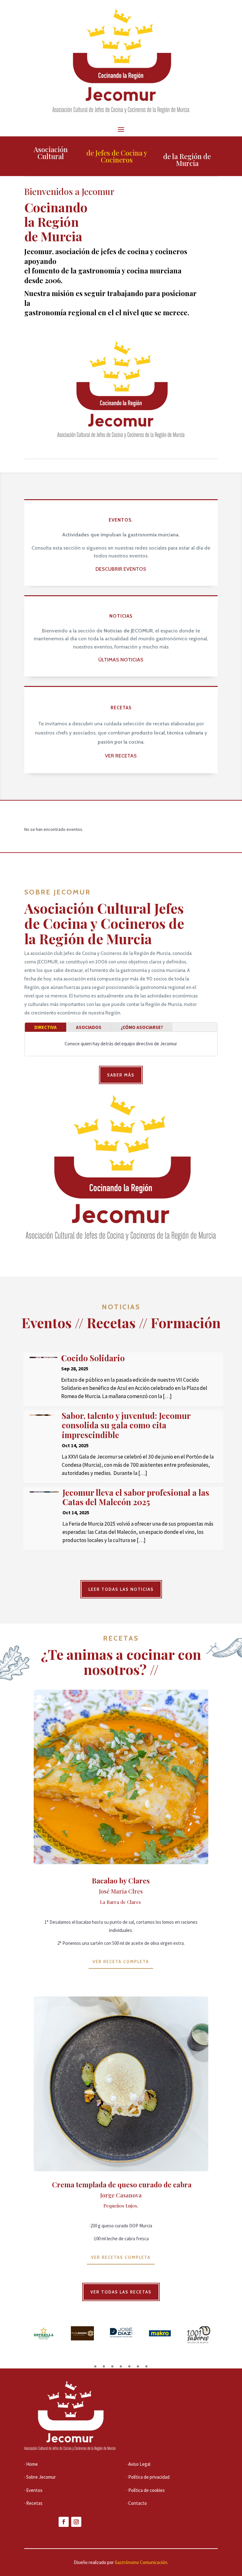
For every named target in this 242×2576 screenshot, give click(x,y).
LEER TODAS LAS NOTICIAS (121, 1589)
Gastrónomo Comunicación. (141, 2562)
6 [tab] (138, 2366)
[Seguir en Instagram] (76, 2522)
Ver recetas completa (121, 2257)
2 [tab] (104, 2366)
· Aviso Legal (138, 2464)
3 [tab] (112, 2366)
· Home (31, 2464)
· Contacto (137, 2503)
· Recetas (33, 2503)
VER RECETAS (121, 756)
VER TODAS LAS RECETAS (121, 2292)
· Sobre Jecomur (40, 2477)
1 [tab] (95, 2366)
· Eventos (33, 2490)
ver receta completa (121, 1962)
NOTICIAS (121, 616)
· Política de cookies (146, 2490)
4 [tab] (121, 2366)
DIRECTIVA (46, 1027)
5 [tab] (129, 2366)
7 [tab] (146, 2366)
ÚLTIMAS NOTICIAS (121, 660)
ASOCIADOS (89, 1027)
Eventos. (121, 520)
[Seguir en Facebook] (64, 2522)
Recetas (121, 708)
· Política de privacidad (148, 2477)
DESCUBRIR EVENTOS (121, 569)
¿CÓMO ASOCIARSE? (142, 1027)
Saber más (121, 1075)
